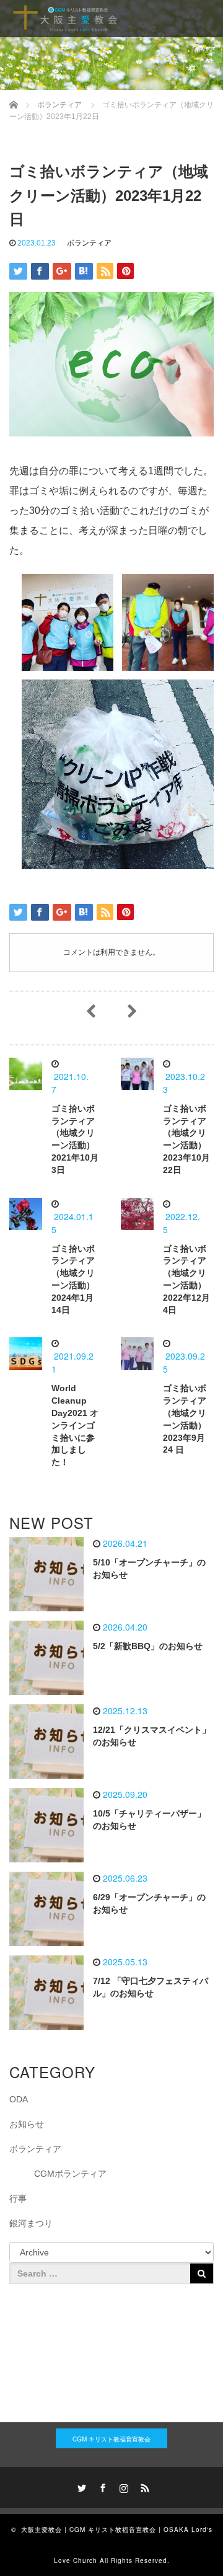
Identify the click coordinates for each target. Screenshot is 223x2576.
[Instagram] (122, 2486)
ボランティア (89, 243)
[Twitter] (80, 2486)
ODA (19, 2099)
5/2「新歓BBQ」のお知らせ (148, 1646)
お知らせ (27, 2124)
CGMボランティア (70, 2174)
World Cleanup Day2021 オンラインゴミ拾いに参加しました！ (75, 1425)
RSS (143, 2486)
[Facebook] (101, 2486)
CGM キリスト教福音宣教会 (111, 2439)
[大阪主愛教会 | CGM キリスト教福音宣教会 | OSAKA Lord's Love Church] (65, 19)
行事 (18, 2198)
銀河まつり (31, 2223)
